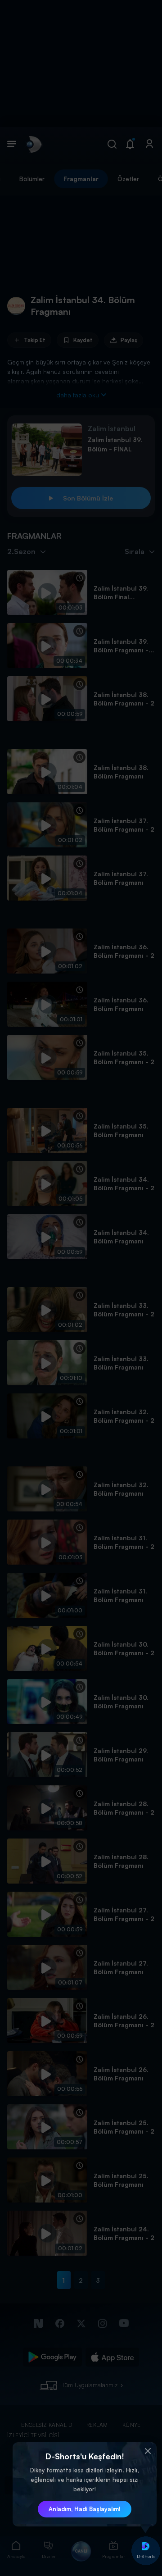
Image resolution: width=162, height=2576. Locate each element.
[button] (148, 2451)
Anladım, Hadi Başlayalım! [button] (85, 2509)
